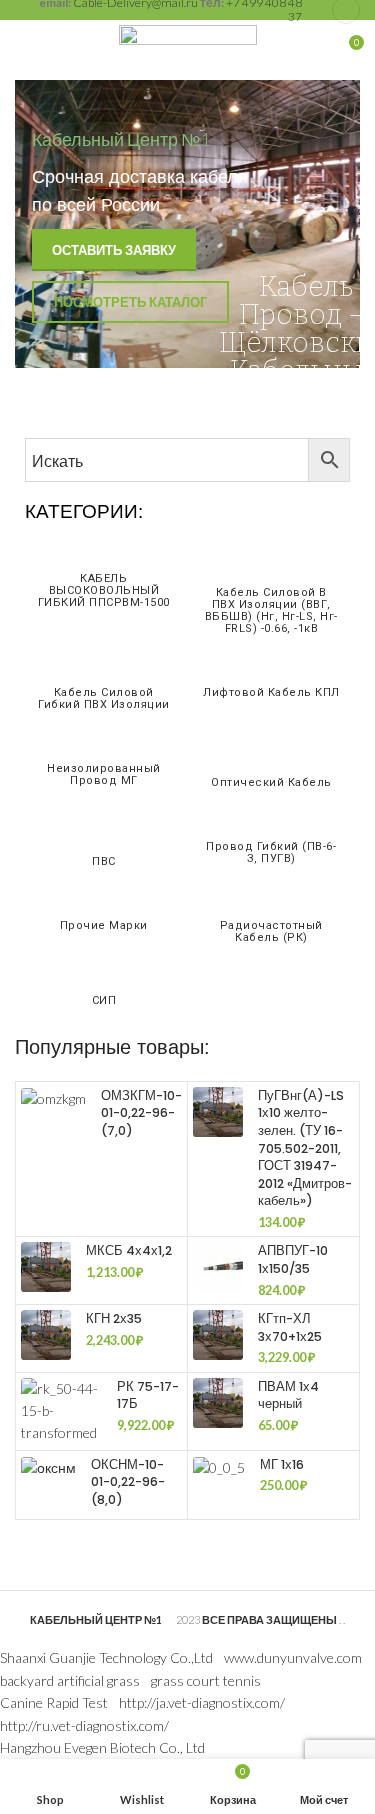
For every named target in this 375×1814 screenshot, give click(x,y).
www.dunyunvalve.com (293, 1657)
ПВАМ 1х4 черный (288, 1395)
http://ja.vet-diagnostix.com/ (202, 1702)
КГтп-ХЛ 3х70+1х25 (290, 1327)
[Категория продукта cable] (104, 843)
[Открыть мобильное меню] (24, 50)
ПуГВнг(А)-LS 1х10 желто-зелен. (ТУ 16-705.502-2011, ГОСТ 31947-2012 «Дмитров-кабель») (305, 1148)
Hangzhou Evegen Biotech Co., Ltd (102, 1747)
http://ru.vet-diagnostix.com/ (84, 1725)
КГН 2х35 (114, 1318)
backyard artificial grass (70, 1680)
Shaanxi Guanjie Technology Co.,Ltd (106, 1657)
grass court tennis (206, 1680)
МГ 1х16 (282, 1464)
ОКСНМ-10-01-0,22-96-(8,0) (128, 1482)
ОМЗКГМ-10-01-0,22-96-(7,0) (141, 1113)
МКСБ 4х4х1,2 (129, 1250)
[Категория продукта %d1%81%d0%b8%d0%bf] (104, 991)
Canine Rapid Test (54, 1702)
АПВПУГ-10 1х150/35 (293, 1259)
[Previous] (35, 224)
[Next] (340, 224)
